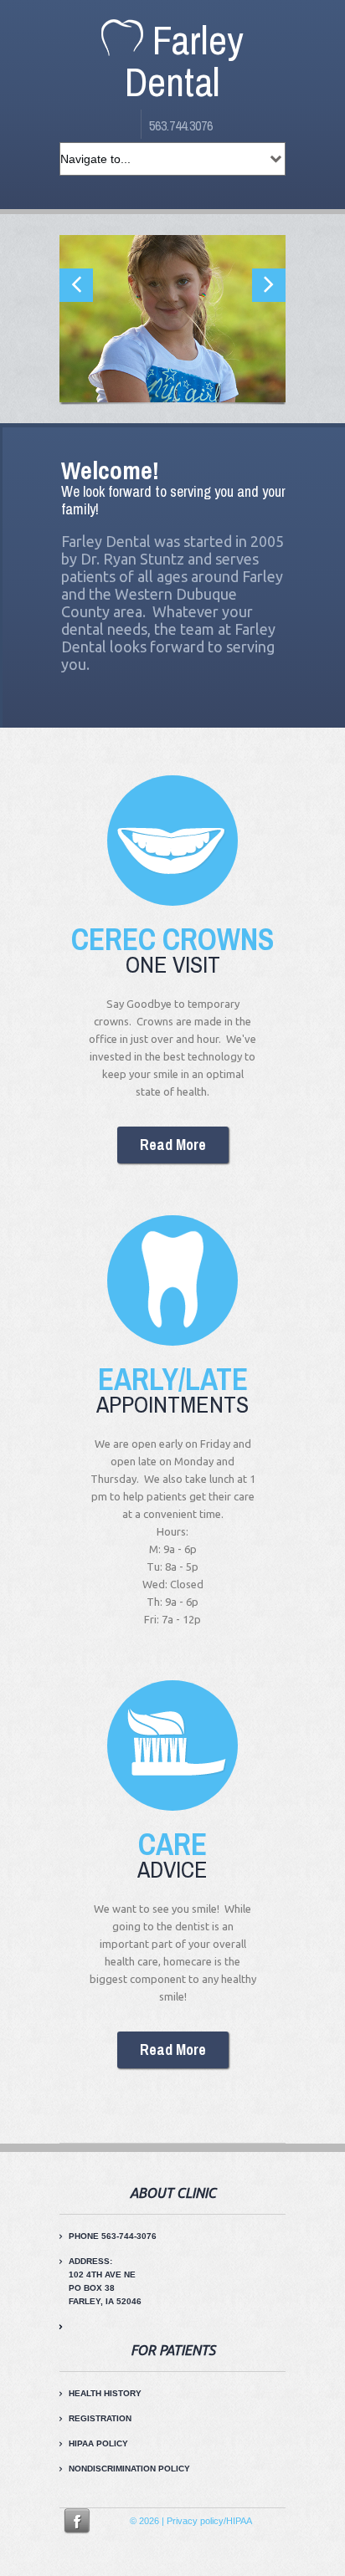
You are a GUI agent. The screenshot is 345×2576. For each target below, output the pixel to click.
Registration (100, 2418)
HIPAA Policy (98, 2443)
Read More (173, 1145)
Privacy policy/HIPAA (208, 2521)
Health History (105, 2393)
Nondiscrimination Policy (129, 2469)
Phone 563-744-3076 (113, 2236)
